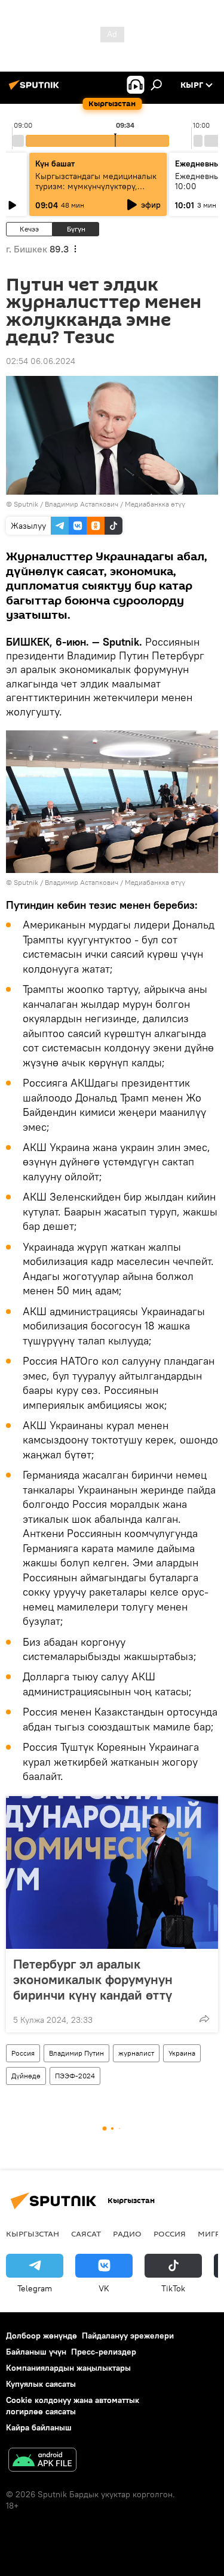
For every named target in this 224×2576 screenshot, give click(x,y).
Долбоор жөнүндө (42, 2336)
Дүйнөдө (26, 2076)
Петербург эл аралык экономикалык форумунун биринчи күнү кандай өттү (93, 1979)
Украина (182, 2053)
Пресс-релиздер (104, 2352)
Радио (127, 2233)
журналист (136, 2053)
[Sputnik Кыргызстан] (36, 90)
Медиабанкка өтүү (155, 504)
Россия (23, 2053)
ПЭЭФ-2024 (75, 2076)
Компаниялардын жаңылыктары (68, 2368)
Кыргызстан (33, 2233)
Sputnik (26, 504)
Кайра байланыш (39, 2427)
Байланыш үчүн (36, 2352)
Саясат (86, 2233)
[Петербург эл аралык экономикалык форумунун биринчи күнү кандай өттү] (112, 1872)
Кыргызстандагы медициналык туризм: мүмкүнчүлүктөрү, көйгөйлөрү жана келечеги (96, 186)
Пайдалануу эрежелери (128, 2336)
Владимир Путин (76, 2053)
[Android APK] (42, 2461)
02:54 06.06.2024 (41, 361)
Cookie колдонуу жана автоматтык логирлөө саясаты (73, 2406)
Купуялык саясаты (41, 2384)
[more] (204, 2019)
